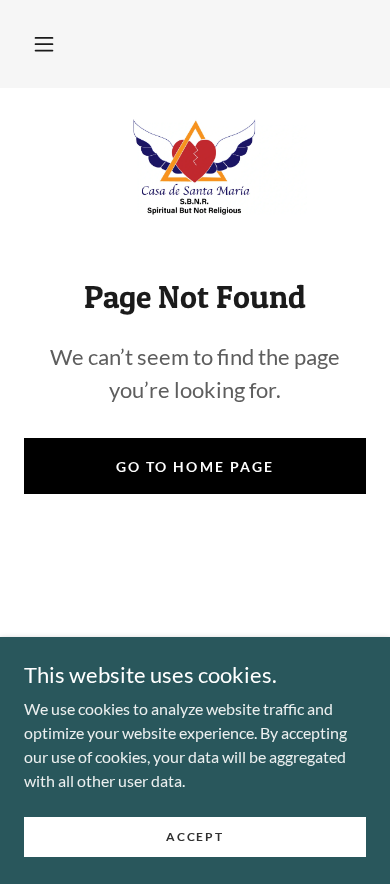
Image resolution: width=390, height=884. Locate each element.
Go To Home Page (194, 466)
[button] (44, 44)
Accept (194, 836)
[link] (195, 167)
